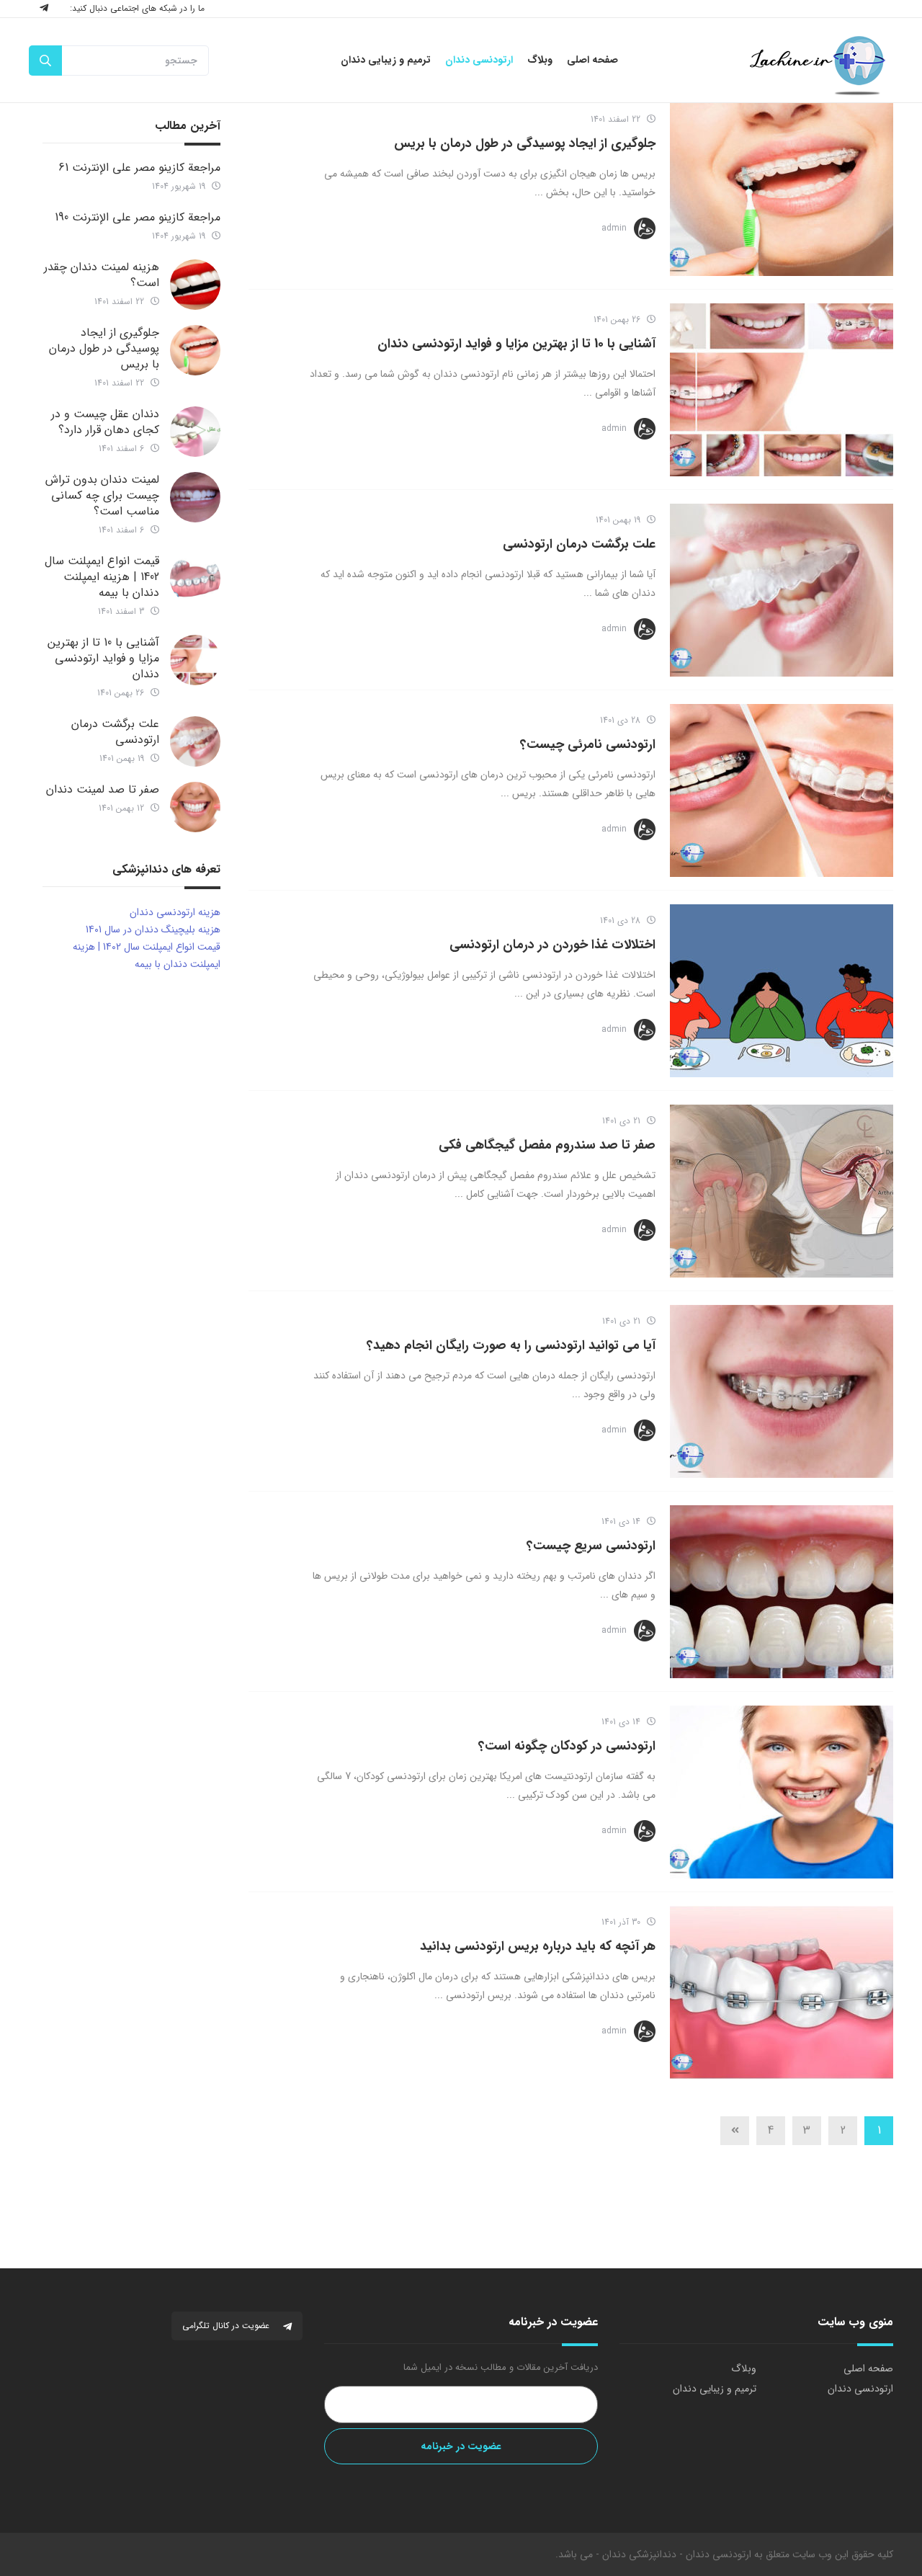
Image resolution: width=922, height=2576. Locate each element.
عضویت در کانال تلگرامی (227, 2326)
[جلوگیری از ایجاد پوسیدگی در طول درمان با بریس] (782, 190)
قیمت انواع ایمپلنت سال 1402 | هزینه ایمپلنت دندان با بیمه (102, 577)
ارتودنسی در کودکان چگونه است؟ (567, 1746)
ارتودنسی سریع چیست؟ (591, 1546)
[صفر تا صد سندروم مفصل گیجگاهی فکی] (782, 1191)
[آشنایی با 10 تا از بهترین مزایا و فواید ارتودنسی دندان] (782, 390)
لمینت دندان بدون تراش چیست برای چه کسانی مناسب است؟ (102, 495)
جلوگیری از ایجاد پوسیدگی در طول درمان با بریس (525, 143)
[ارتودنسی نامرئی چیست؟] (782, 790)
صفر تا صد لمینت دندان (103, 789)
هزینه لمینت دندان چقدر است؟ (102, 275)
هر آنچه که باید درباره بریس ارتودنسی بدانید (538, 1946)
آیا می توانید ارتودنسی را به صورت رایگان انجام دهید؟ (511, 1345)
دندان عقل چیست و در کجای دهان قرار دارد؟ (105, 422)
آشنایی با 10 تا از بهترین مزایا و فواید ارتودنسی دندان (516, 344)
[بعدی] (735, 2131)
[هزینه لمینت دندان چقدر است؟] (195, 285)
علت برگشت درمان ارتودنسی (579, 544)
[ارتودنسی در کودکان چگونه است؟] (782, 1792)
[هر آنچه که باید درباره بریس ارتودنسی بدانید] (782, 1992)
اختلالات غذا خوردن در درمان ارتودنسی (552, 945)
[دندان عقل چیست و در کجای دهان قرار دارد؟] (195, 432)
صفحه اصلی (868, 2368)
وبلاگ (744, 2368)
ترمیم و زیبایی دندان (715, 2389)
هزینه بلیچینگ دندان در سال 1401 (153, 930)
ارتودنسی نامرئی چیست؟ (588, 744)
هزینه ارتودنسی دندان (175, 912)
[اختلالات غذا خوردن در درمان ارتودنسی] (782, 991)
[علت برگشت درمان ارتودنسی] (782, 590)
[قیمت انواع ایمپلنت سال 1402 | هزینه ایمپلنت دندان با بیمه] (195, 579)
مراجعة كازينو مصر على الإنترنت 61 (139, 168)
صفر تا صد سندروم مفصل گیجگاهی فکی (547, 1145)
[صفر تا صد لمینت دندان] (195, 807)
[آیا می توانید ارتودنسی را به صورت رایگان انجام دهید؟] (782, 1391)
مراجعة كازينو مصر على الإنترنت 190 (138, 217)
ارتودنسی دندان (860, 2389)
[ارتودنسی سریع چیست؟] (782, 1592)
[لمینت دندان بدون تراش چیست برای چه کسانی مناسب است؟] (195, 497)
